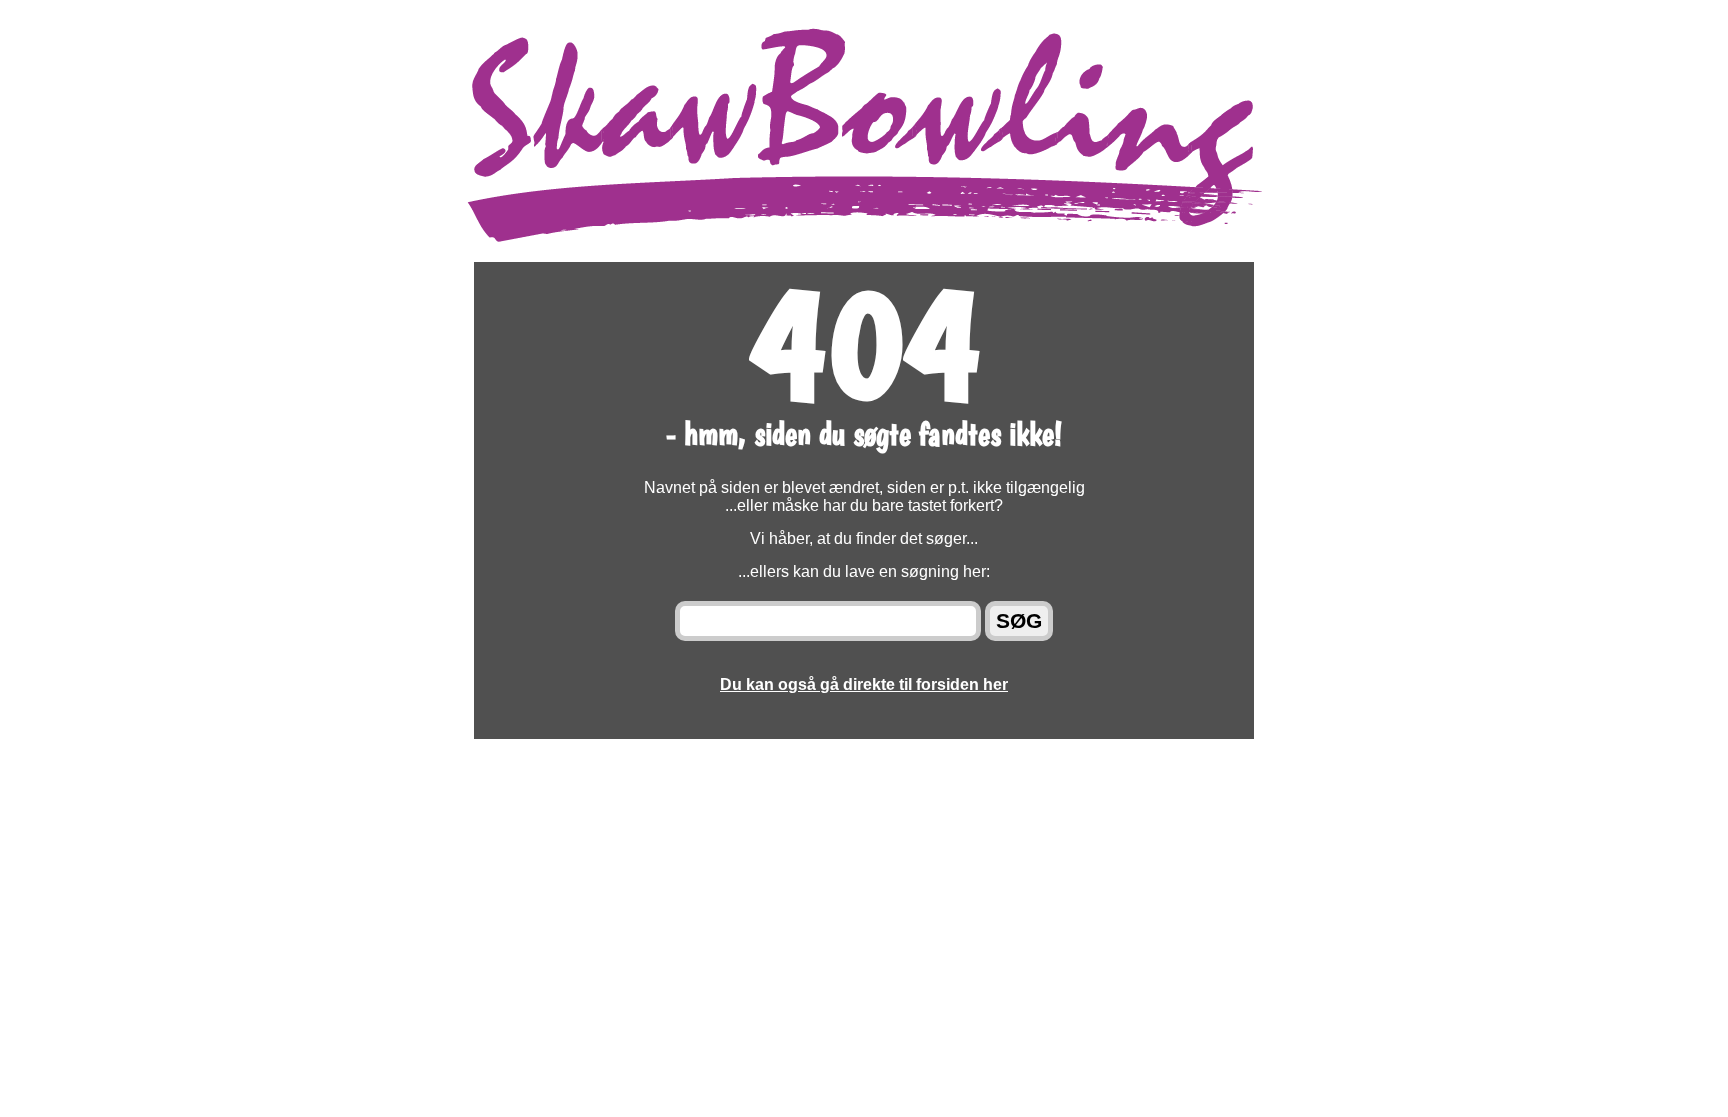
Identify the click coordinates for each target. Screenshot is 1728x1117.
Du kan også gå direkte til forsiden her (864, 684)
